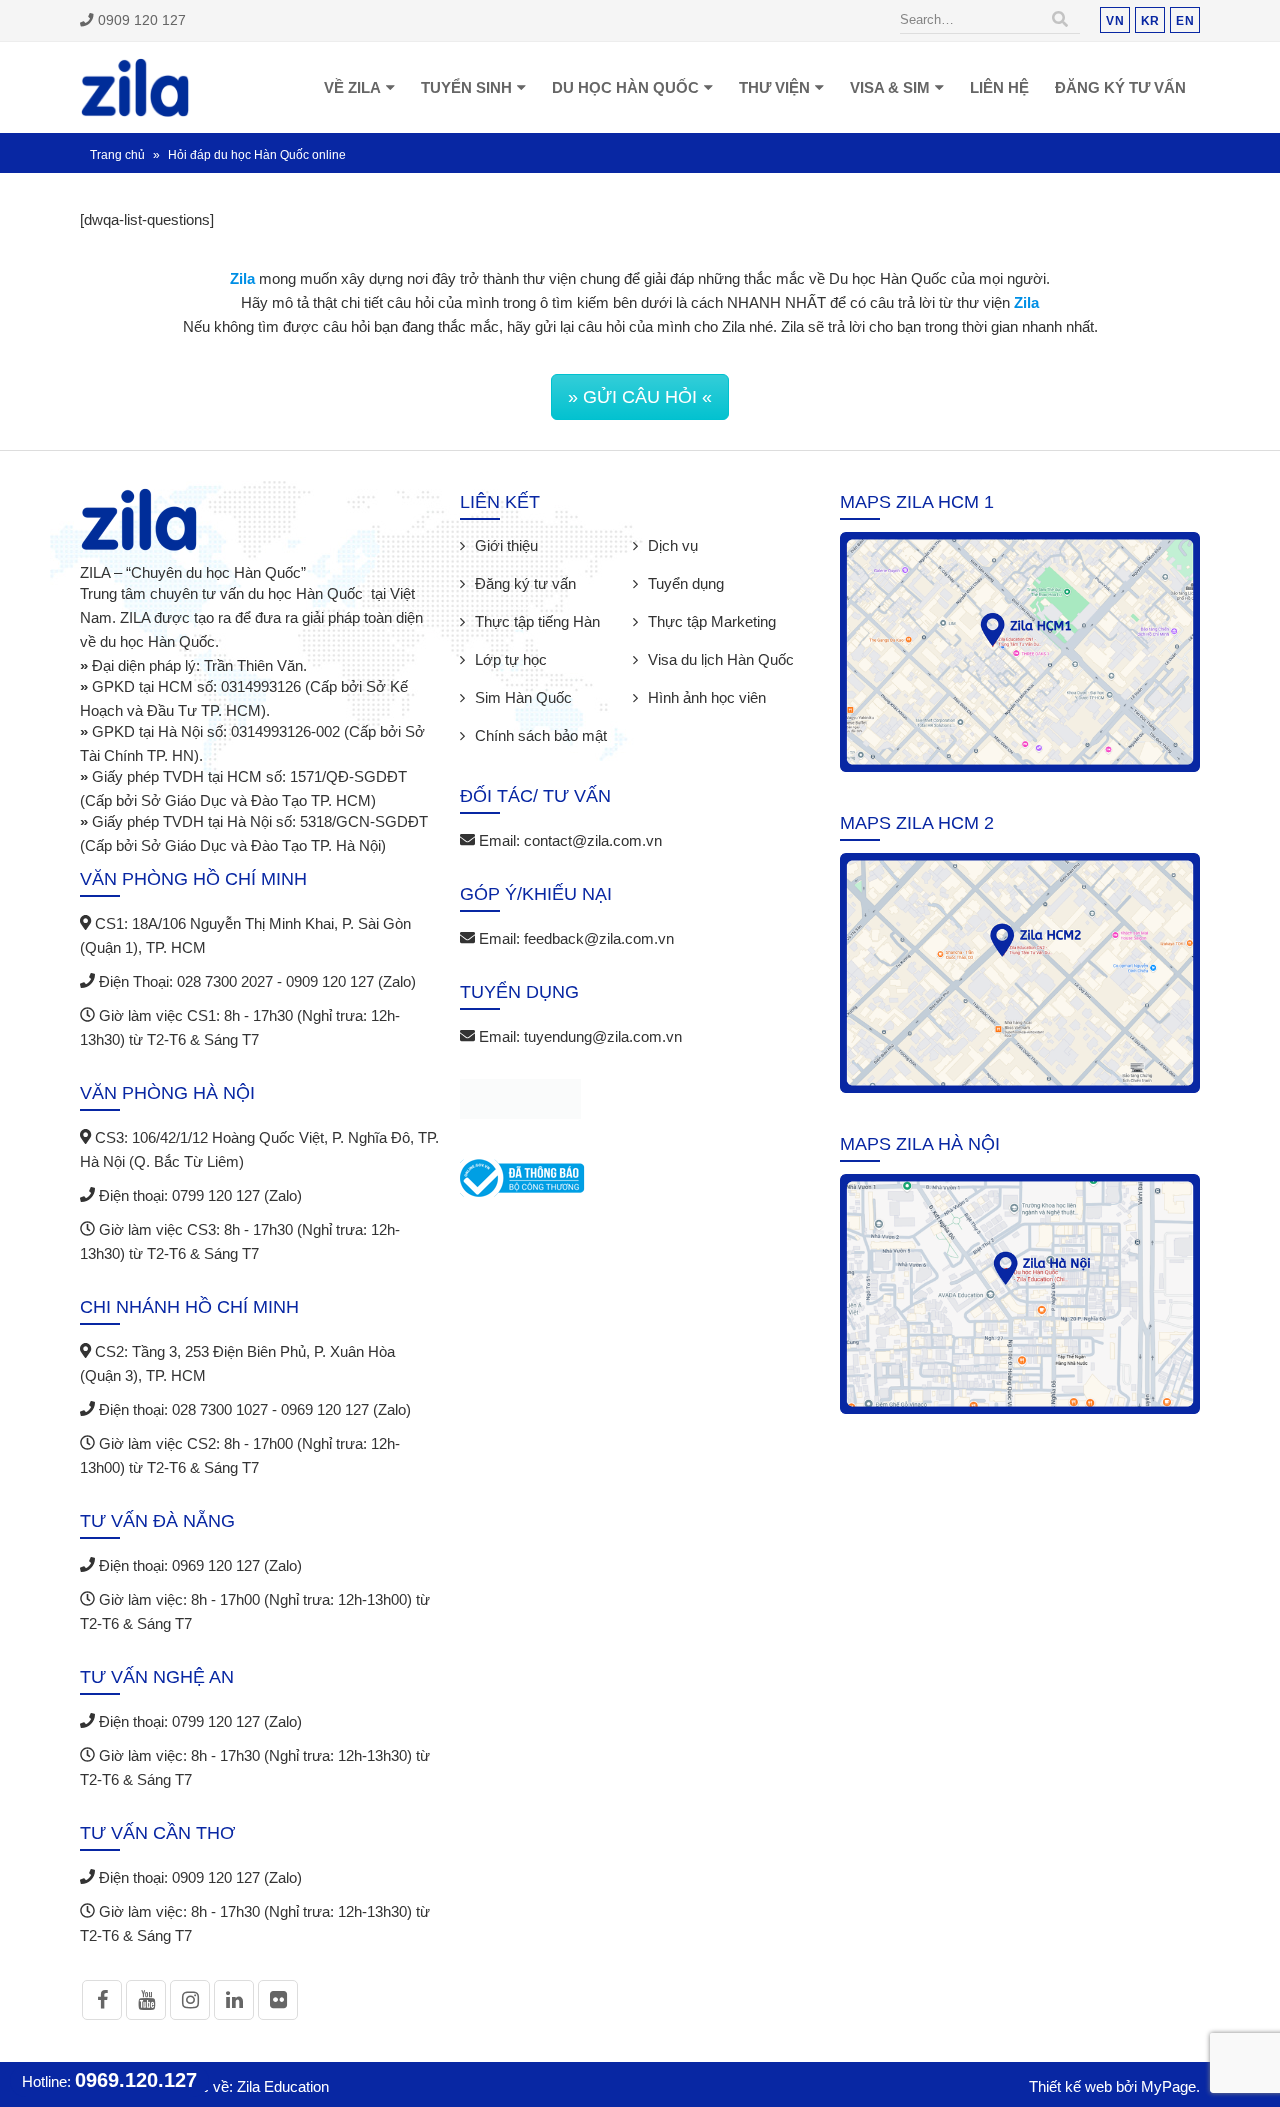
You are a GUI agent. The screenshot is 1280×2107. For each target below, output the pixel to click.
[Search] (1060, 20)
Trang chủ (117, 155)
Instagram (190, 2000)
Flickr (278, 2000)
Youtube (146, 2000)
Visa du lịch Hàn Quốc (721, 659)
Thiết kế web (1070, 2086)
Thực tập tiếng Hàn (537, 621)
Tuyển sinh (466, 87)
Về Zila (352, 87)
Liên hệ (999, 87)
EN (1185, 20)
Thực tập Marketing (712, 621)
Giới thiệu (506, 545)
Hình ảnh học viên (707, 697)
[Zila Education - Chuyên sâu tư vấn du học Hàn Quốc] (135, 87)
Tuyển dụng (686, 583)
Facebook (102, 2000)
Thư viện (774, 87)
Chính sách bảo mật (541, 735)
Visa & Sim (890, 87)
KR (1150, 20)
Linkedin (234, 2000)
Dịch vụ (673, 545)
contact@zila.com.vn (593, 840)
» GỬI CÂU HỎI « (640, 397)
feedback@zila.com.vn (599, 938)
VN (1115, 20)
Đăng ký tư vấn (1120, 87)
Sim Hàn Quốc (523, 697)
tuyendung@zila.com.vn (603, 1036)
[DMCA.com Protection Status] (520, 1102)
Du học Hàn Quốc (625, 87)
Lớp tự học (511, 659)
